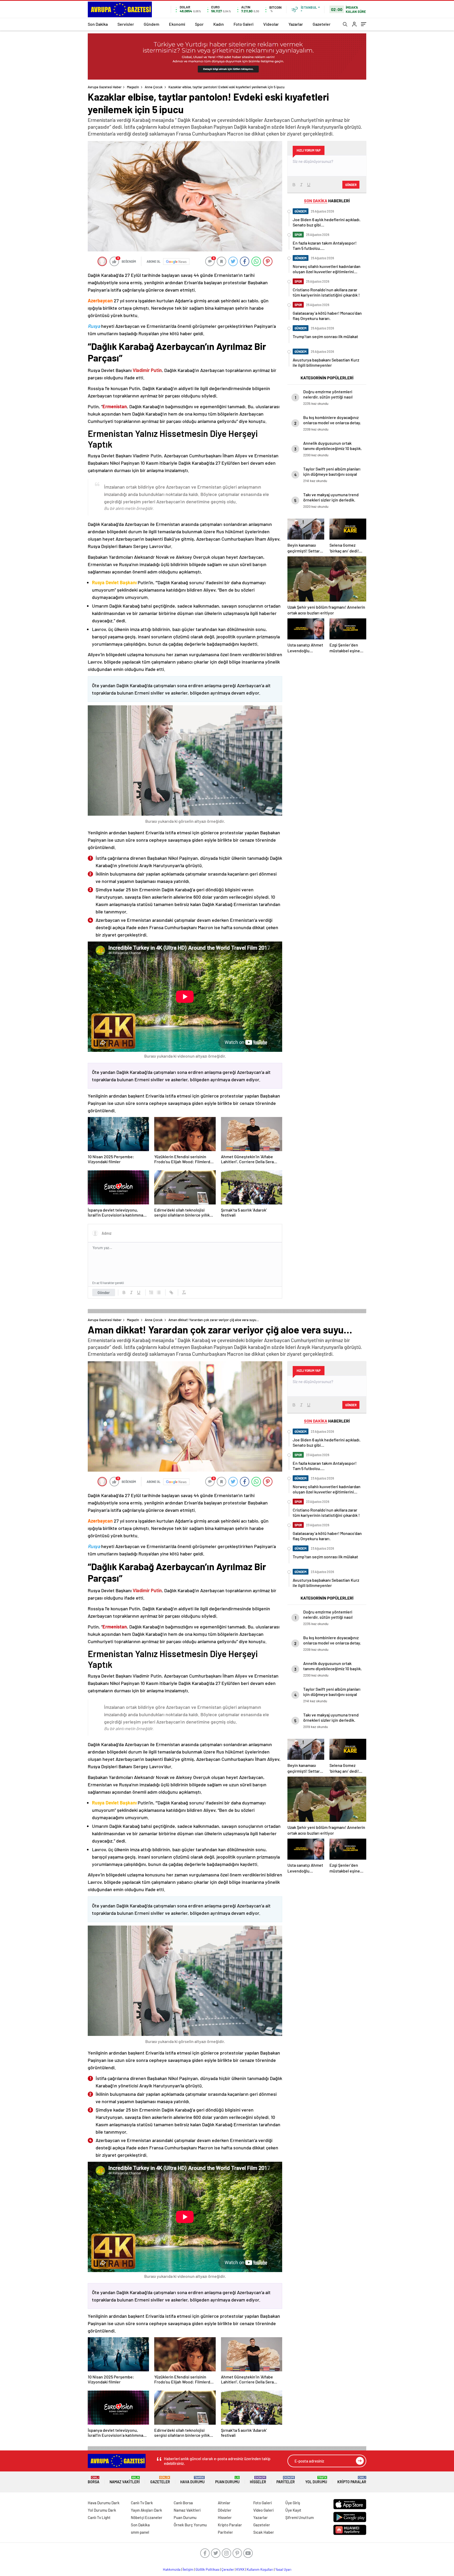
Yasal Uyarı (283, 2569)
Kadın (219, 24)
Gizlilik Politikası (207, 2569)
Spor (199, 24)
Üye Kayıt (293, 2510)
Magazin (133, 87)
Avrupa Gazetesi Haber (105, 87)
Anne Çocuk (154, 87)
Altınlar (224, 2503)
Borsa (94, 2480)
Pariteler (286, 2480)
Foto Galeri (244, 24)
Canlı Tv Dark (142, 2503)
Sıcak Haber (264, 2532)
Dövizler (225, 2510)
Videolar (271, 24)
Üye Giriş (293, 2503)
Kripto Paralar (352, 2480)
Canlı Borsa (183, 2503)
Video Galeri (263, 2510)
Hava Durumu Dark (104, 2503)
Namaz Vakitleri (125, 2480)
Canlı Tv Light (99, 2517)
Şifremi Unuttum (300, 2517)
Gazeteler (322, 24)
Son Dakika (98, 24)
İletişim (188, 2569)
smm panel (140, 2532)
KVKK (240, 2569)
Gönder (104, 1292)
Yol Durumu (316, 2480)
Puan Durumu (227, 2480)
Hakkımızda (172, 2569)
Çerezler (228, 2569)
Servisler (126, 24)
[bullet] (159, 1292)
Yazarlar (296, 24)
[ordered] (151, 1292)
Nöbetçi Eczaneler (147, 2517)
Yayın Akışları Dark (146, 2510)
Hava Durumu (192, 2480)
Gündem (151, 24)
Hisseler (258, 2480)
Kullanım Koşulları (260, 2569)
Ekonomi (177, 24)
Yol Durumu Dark (102, 2510)
